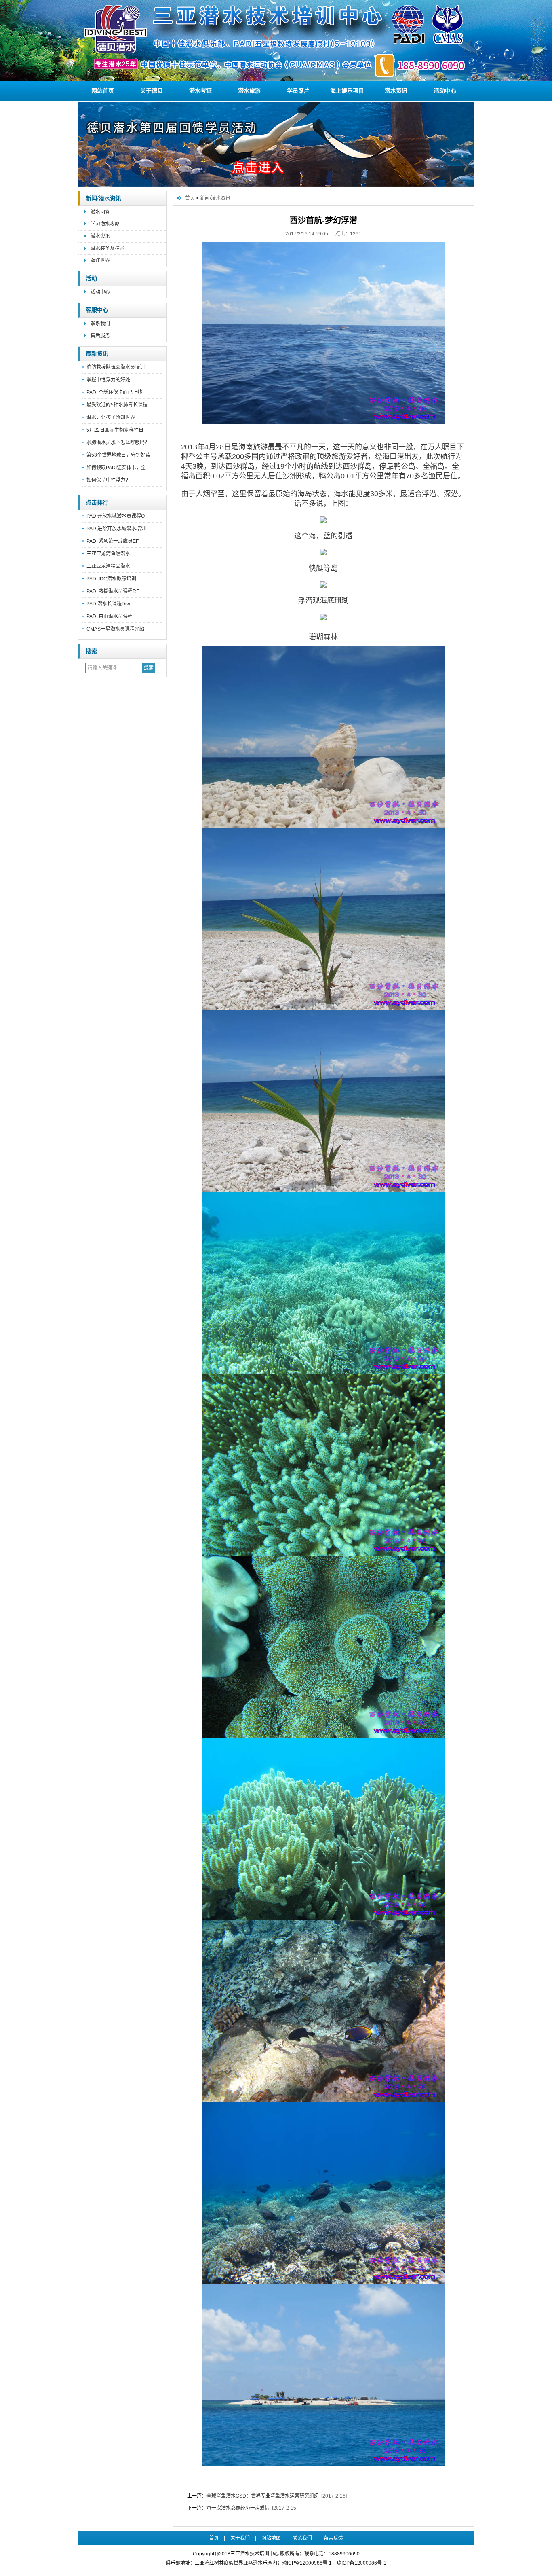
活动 (91, 278)
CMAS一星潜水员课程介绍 (115, 629)
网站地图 (271, 2538)
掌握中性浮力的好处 (108, 380)
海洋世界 (100, 260)
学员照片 (298, 91)
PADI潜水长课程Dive (109, 604)
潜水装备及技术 (107, 248)
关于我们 (240, 2538)
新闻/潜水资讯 (103, 198)
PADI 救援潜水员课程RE (113, 591)
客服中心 (97, 310)
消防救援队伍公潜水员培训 (116, 367)
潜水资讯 (396, 91)
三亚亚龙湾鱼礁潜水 (108, 554)
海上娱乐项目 (347, 91)
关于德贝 (152, 91)
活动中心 (445, 91)
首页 (190, 198)
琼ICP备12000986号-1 (361, 2563)
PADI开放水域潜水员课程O (116, 516)
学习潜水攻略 (105, 224)
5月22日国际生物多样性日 (115, 430)
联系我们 (100, 324)
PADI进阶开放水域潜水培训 (116, 529)
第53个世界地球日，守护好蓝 (118, 455)
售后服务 (100, 336)
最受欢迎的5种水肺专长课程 (117, 405)
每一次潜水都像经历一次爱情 (238, 2508)
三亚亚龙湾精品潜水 (108, 566)
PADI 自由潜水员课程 (110, 616)
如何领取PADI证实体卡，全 (116, 468)
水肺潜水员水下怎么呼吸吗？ (118, 442)
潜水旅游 (249, 91)
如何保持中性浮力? (107, 480)
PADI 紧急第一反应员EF (113, 541)
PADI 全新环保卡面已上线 (114, 392)
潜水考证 (200, 91)
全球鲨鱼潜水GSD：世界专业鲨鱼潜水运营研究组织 (263, 2496)
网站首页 (103, 91)
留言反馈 (333, 2538)
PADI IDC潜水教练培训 (111, 579)
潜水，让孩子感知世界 (111, 417)
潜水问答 (100, 212)
